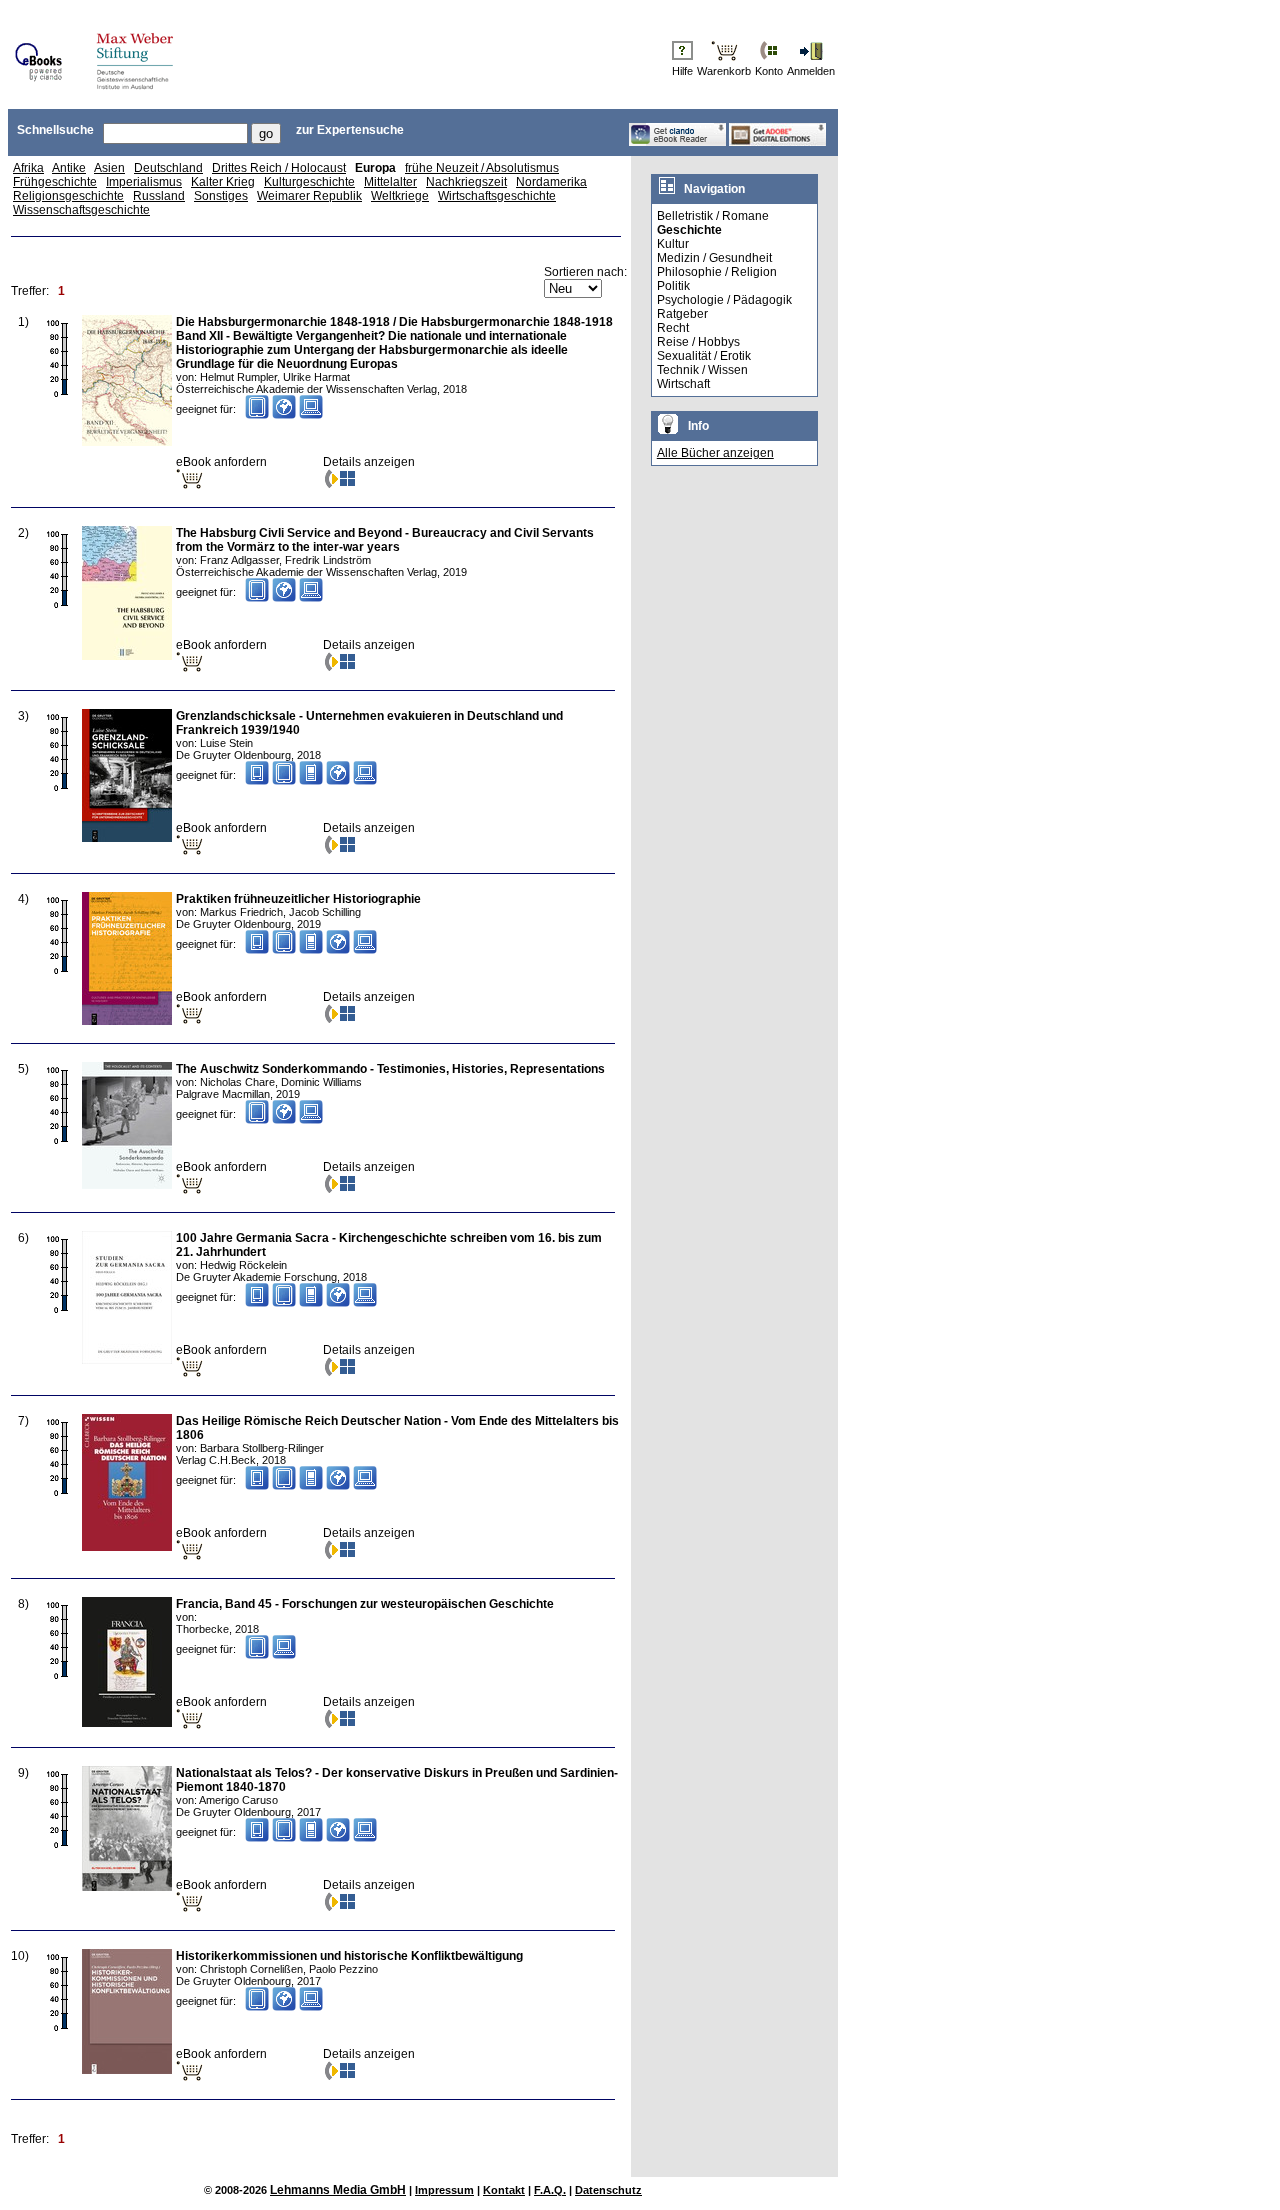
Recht (673, 328)
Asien (109, 168)
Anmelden (811, 71)
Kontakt (504, 2190)
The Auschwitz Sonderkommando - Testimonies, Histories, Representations (390, 1069)
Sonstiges (221, 196)
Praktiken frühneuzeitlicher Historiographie (298, 899)
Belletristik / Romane (713, 216)
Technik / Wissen (702, 370)
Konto (769, 71)
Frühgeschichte (55, 182)
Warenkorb (724, 71)
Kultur (673, 244)
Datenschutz (608, 2190)
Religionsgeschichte (68, 196)
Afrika (28, 168)
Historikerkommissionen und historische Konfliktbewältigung (349, 1956)
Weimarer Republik (309, 196)
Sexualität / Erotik (704, 356)
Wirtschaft (683, 384)
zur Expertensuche (350, 130)
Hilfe (682, 71)
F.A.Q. (550, 2190)
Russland (159, 196)
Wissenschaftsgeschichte (81, 210)
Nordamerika (551, 182)
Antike (69, 168)
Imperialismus (144, 182)
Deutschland (168, 168)
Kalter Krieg (223, 182)
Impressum (444, 2190)
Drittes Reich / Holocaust (279, 168)
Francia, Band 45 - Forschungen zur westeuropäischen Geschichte (365, 1604)
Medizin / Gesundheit (714, 258)
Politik (673, 286)
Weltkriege (400, 196)
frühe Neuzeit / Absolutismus (482, 168)
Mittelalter (390, 182)
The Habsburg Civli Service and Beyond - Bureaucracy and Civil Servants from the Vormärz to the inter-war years (385, 540)
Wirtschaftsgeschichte (497, 196)
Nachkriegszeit (466, 182)
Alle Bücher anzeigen (715, 453)
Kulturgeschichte (309, 182)
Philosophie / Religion (717, 272)
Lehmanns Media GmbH (338, 2190)
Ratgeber (682, 314)
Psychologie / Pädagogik (724, 300)
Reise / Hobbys (698, 342)
